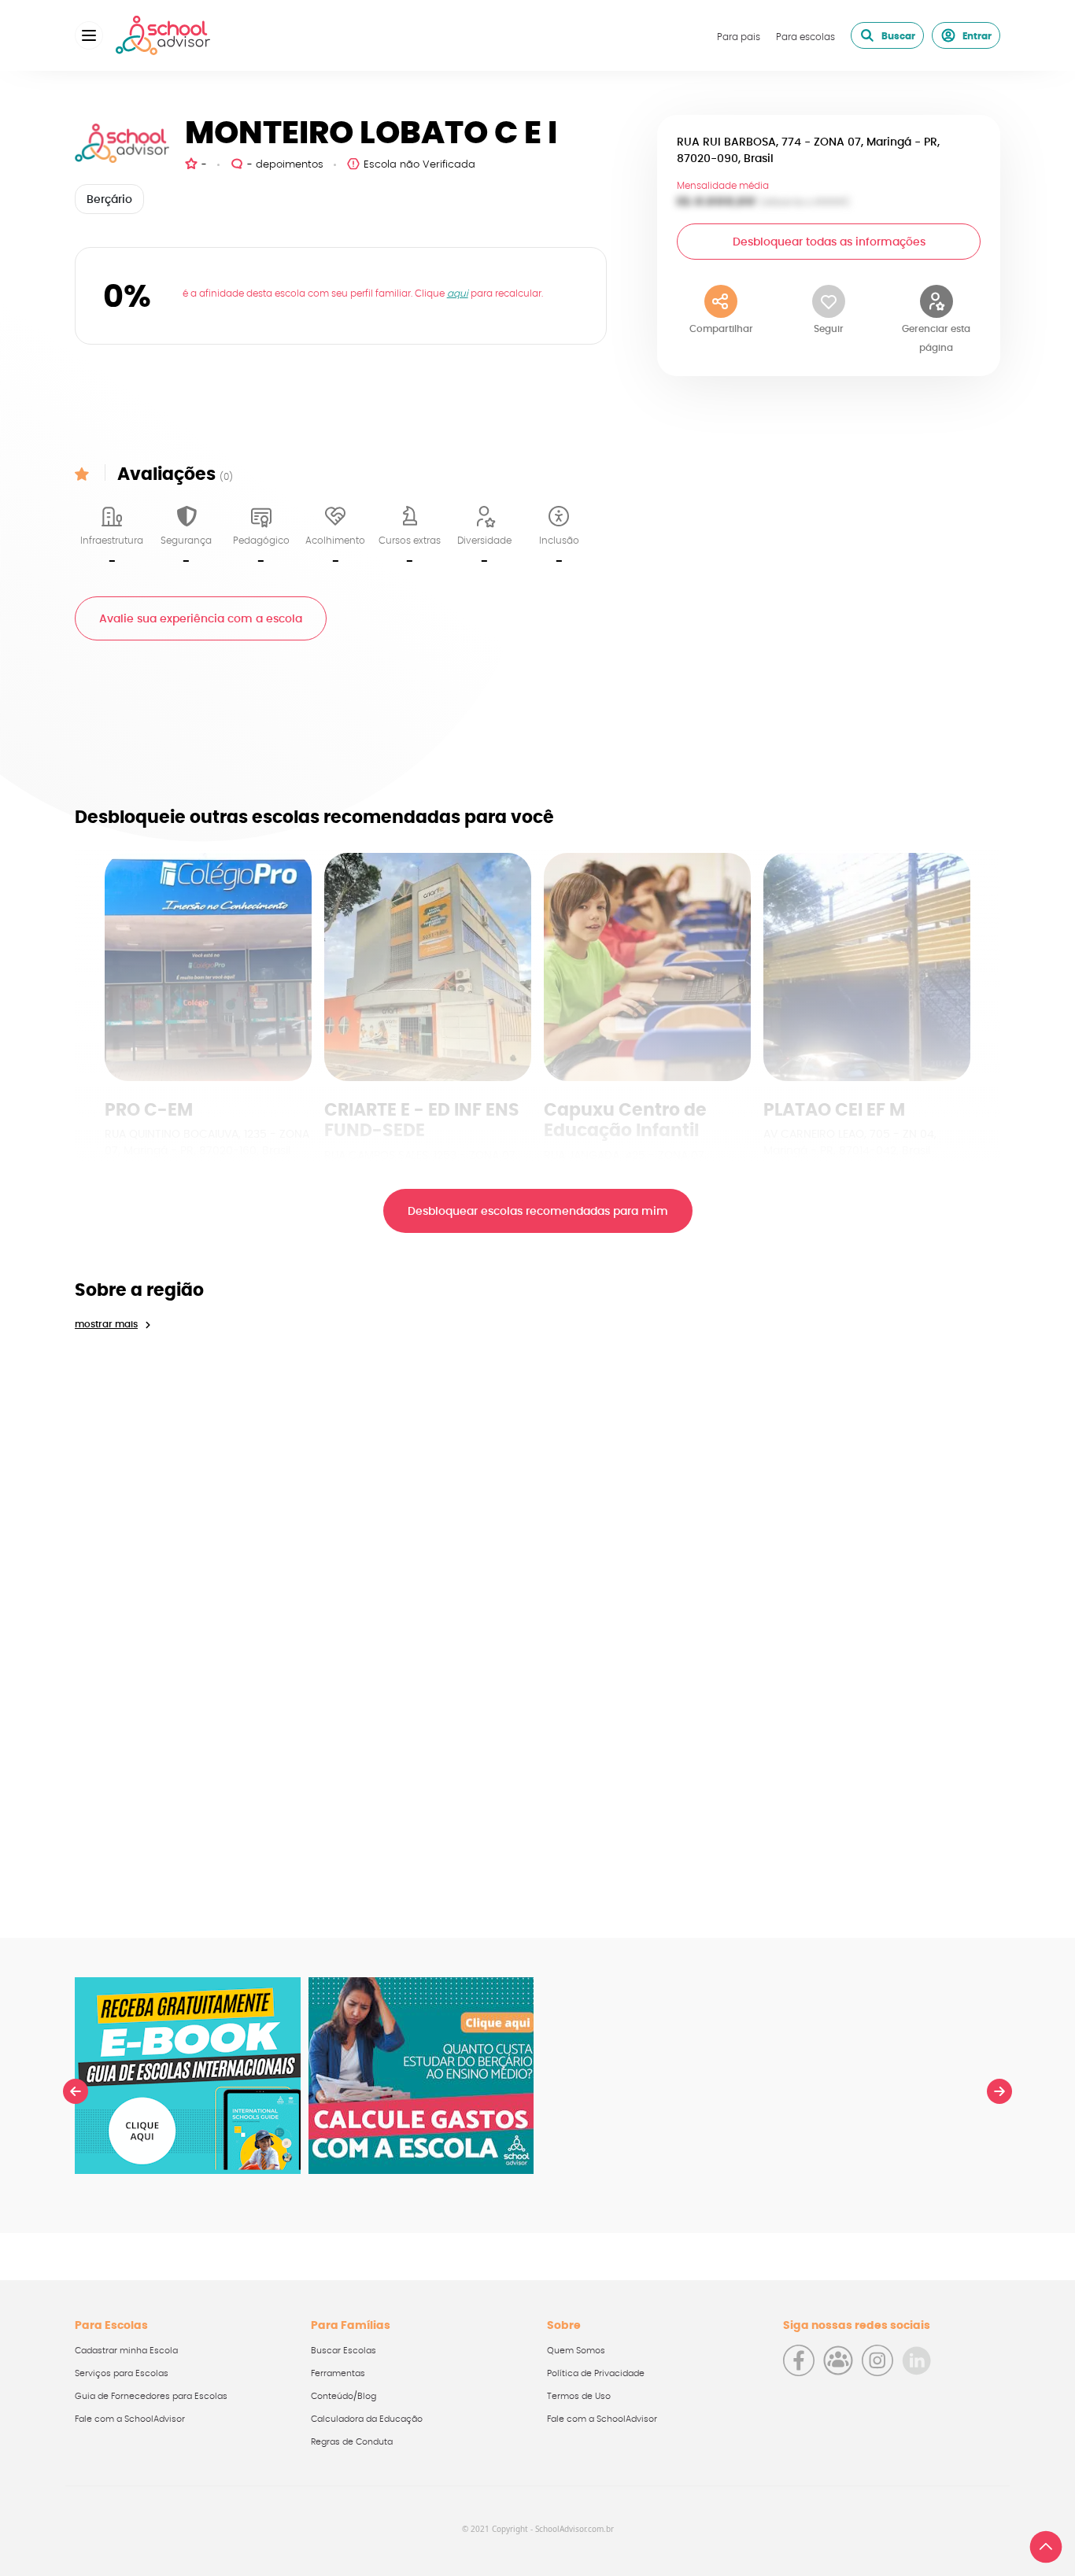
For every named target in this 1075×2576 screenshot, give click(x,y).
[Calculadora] (421, 2076)
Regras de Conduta (352, 2442)
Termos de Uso (579, 2396)
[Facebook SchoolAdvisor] (799, 2360)
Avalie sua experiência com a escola (201, 619)
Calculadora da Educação (367, 2419)
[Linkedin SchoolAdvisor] (917, 2360)
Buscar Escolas (344, 2351)
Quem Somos (576, 2351)
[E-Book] (188, 2076)
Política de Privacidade (596, 2373)
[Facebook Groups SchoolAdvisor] (838, 2360)
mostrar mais (106, 1324)
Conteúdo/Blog (344, 2396)
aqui (458, 293)
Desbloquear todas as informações (829, 242)
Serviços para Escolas (122, 2373)
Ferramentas (338, 2373)
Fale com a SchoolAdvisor (130, 2419)
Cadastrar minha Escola (126, 2351)
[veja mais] (208, 967)
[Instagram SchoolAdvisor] (877, 2360)
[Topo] (1046, 2547)
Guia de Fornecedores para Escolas (151, 2396)
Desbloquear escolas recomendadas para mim (538, 1212)
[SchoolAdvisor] (163, 35)
